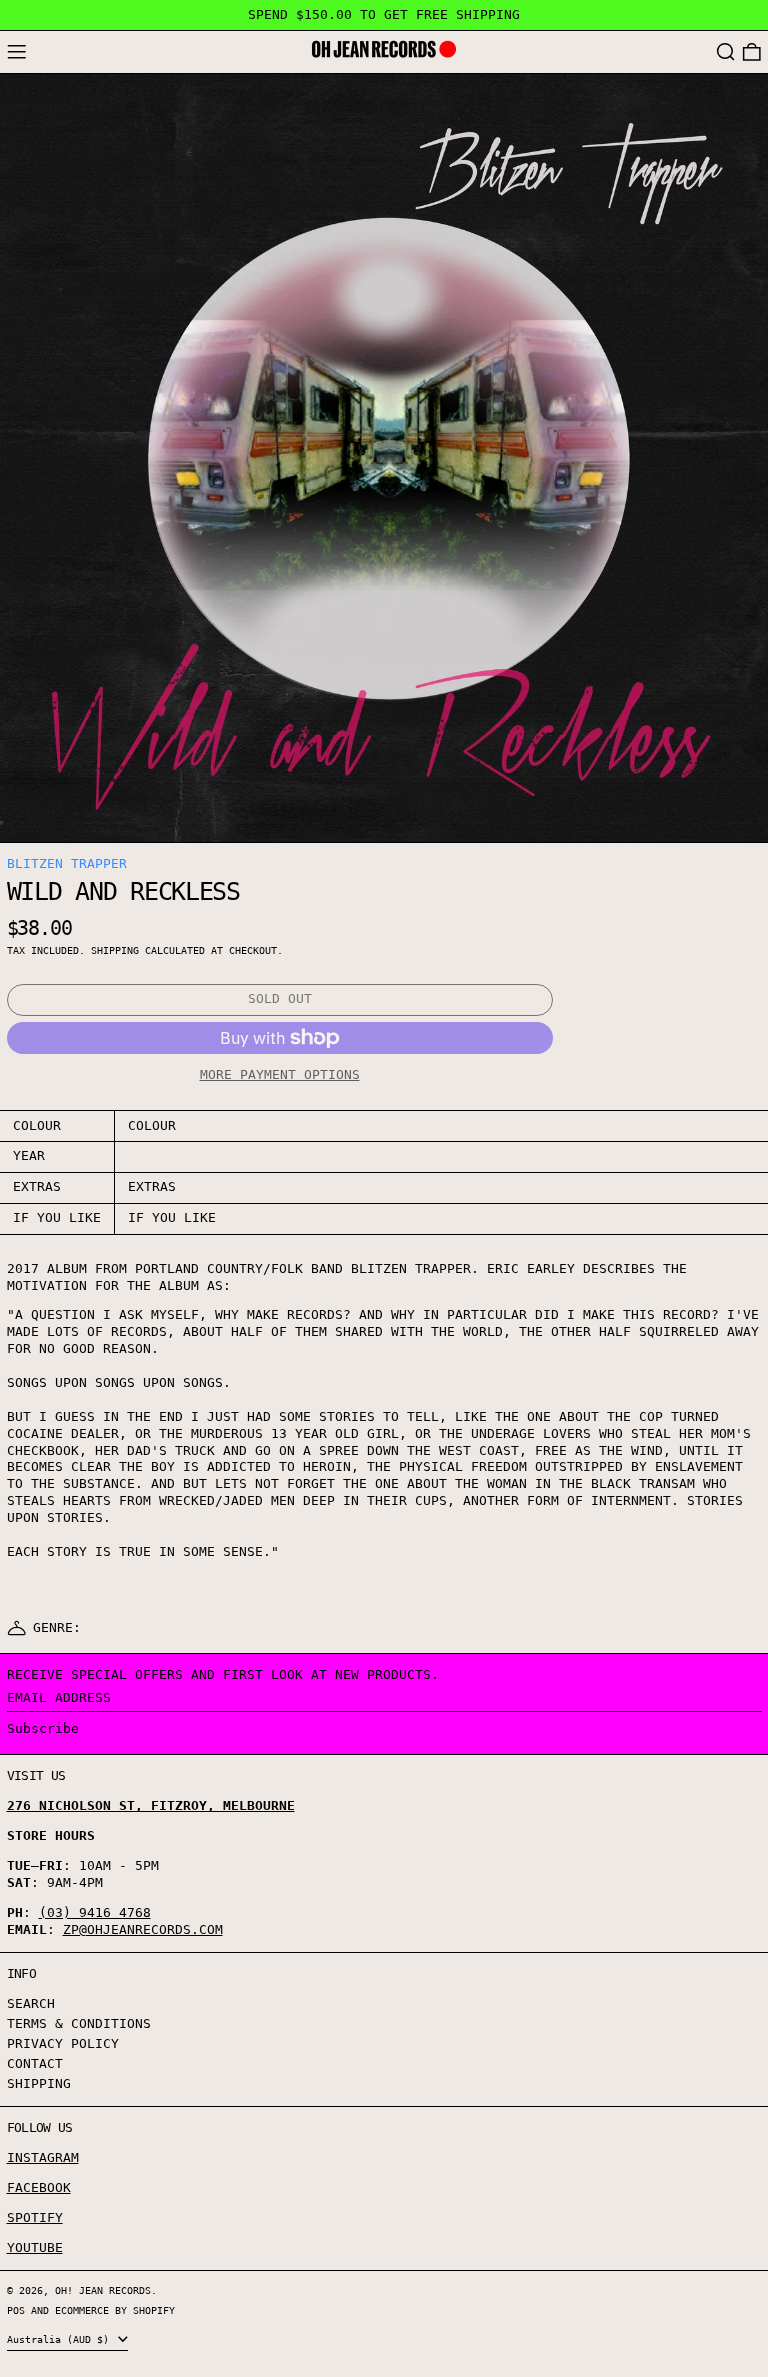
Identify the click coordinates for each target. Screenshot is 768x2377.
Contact (35, 2063)
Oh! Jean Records (103, 2290)
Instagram (43, 2157)
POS (16, 2310)
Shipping (115, 950)
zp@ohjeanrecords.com (143, 1929)
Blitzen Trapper (67, 863)
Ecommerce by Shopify (115, 2310)
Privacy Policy (63, 2043)
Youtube (35, 2247)
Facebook (39, 2187)
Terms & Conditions (79, 2023)
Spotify (35, 2217)
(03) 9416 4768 (95, 1912)
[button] (726, 52)
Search (31, 2003)
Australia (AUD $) (61, 2339)
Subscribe (43, 1728)
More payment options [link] (280, 1074)
